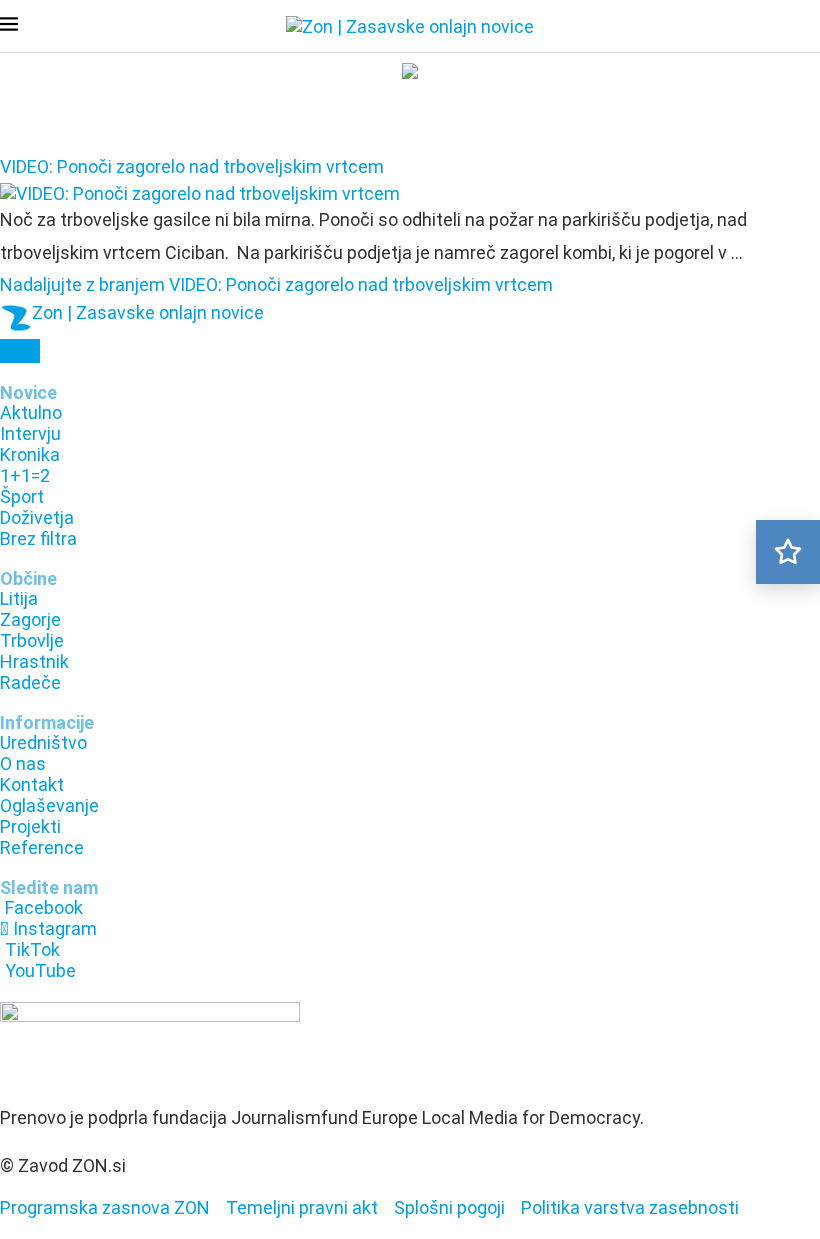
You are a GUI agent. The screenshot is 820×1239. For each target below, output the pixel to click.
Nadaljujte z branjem (276, 284)
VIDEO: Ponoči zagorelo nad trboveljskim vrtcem (192, 166)
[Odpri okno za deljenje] (20, 351)
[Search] (810, 28)
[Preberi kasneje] (788, 552)
